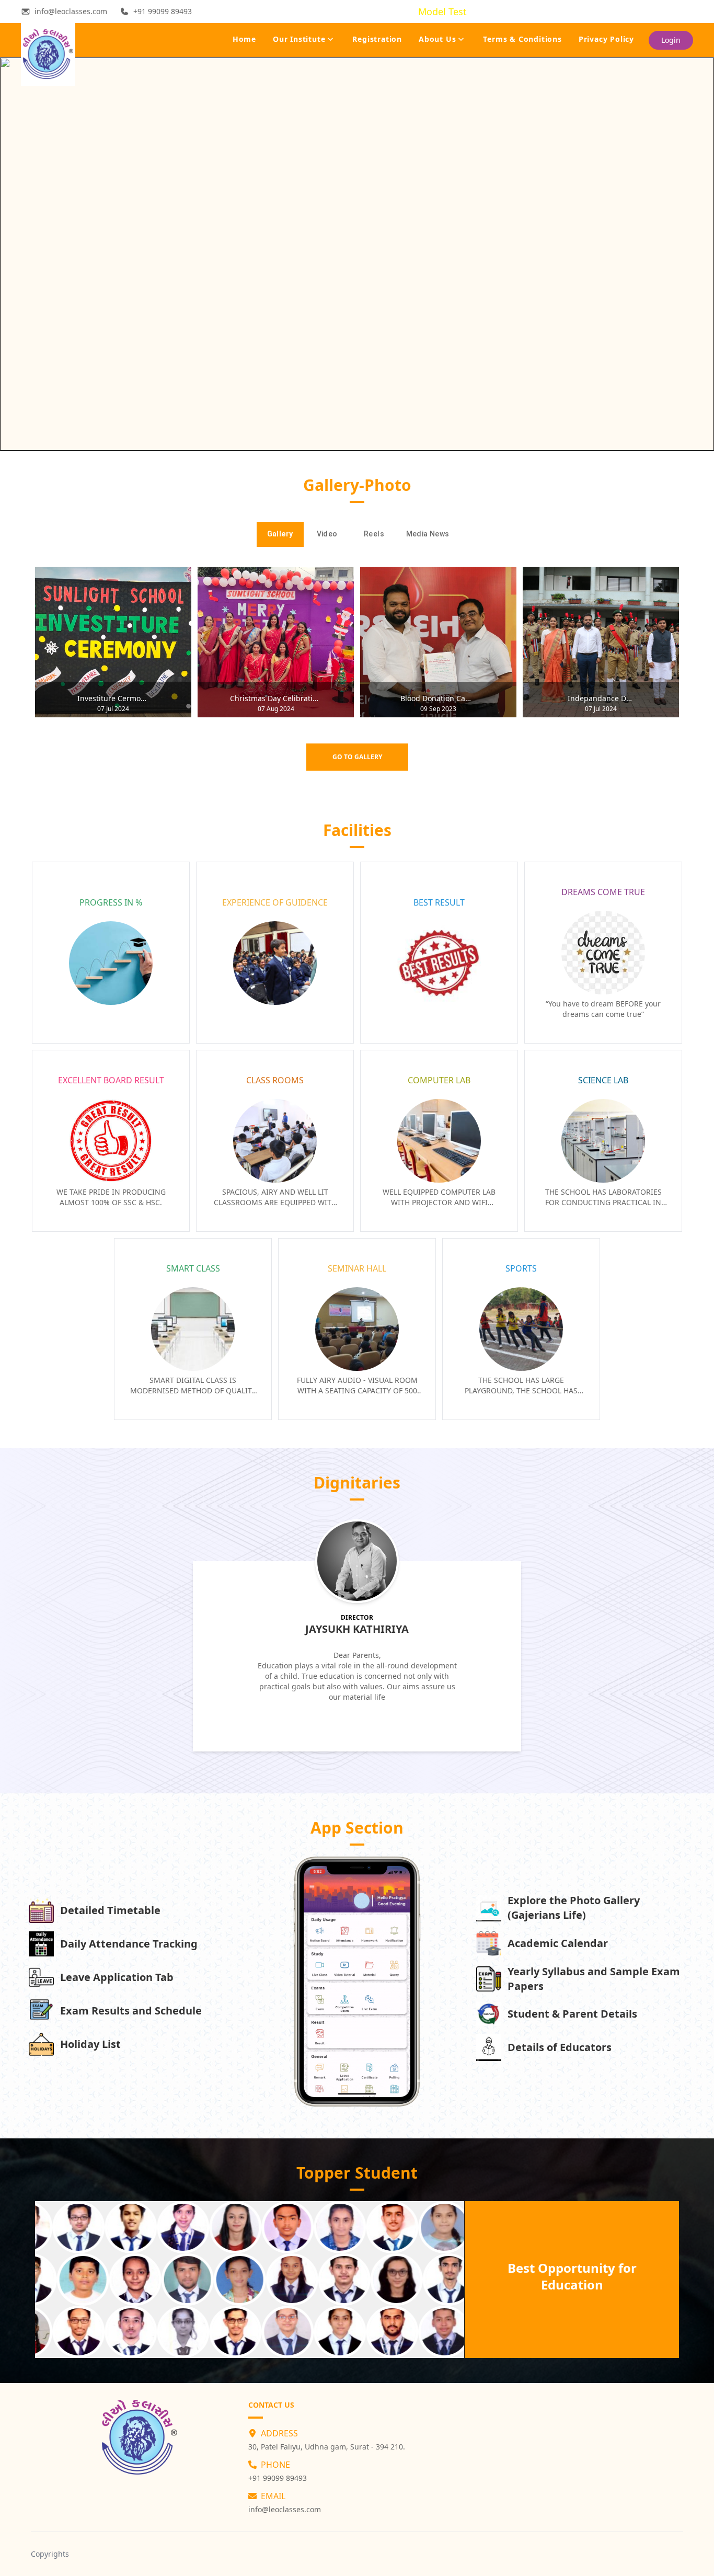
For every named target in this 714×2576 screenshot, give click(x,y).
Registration (377, 39)
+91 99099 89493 (278, 2478)
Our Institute (299, 39)
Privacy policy (606, 39)
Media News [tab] (428, 534)
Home (244, 39)
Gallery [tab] (280, 534)
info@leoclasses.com (285, 2509)
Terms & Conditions (522, 39)
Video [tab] (327, 534)
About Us (437, 39)
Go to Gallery (357, 757)
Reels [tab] (374, 534)
